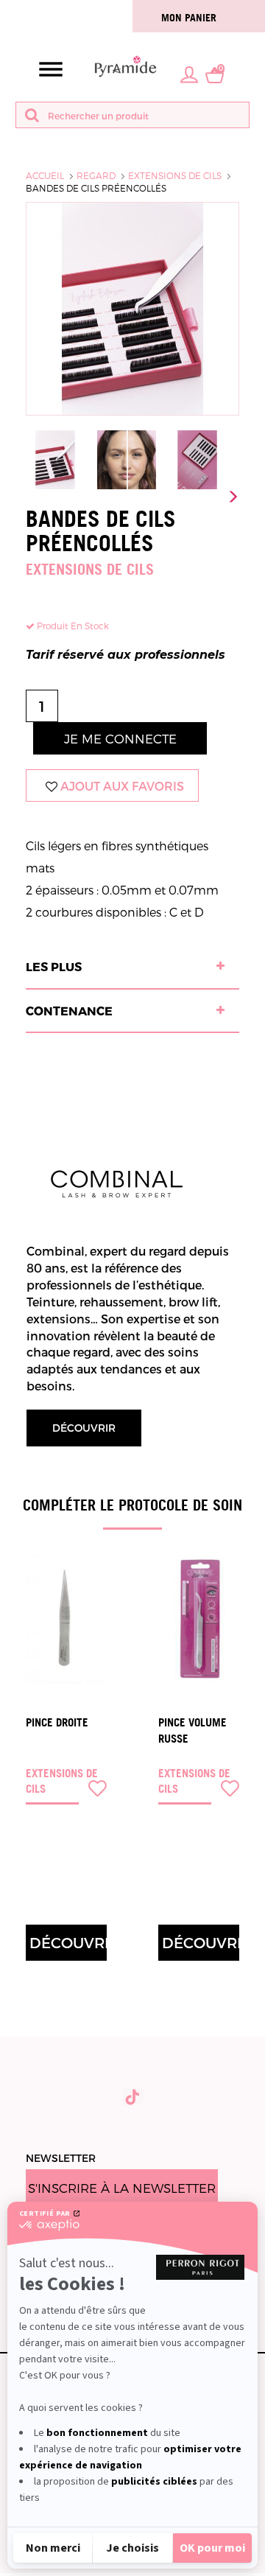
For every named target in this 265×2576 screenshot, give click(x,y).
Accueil (45, 175)
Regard (96, 175)
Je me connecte (120, 738)
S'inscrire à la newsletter (122, 2188)
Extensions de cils (175, 175)
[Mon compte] (189, 74)
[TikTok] (133, 2097)
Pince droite (57, 1722)
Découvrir (84, 1428)
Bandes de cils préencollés (96, 188)
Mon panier (189, 17)
